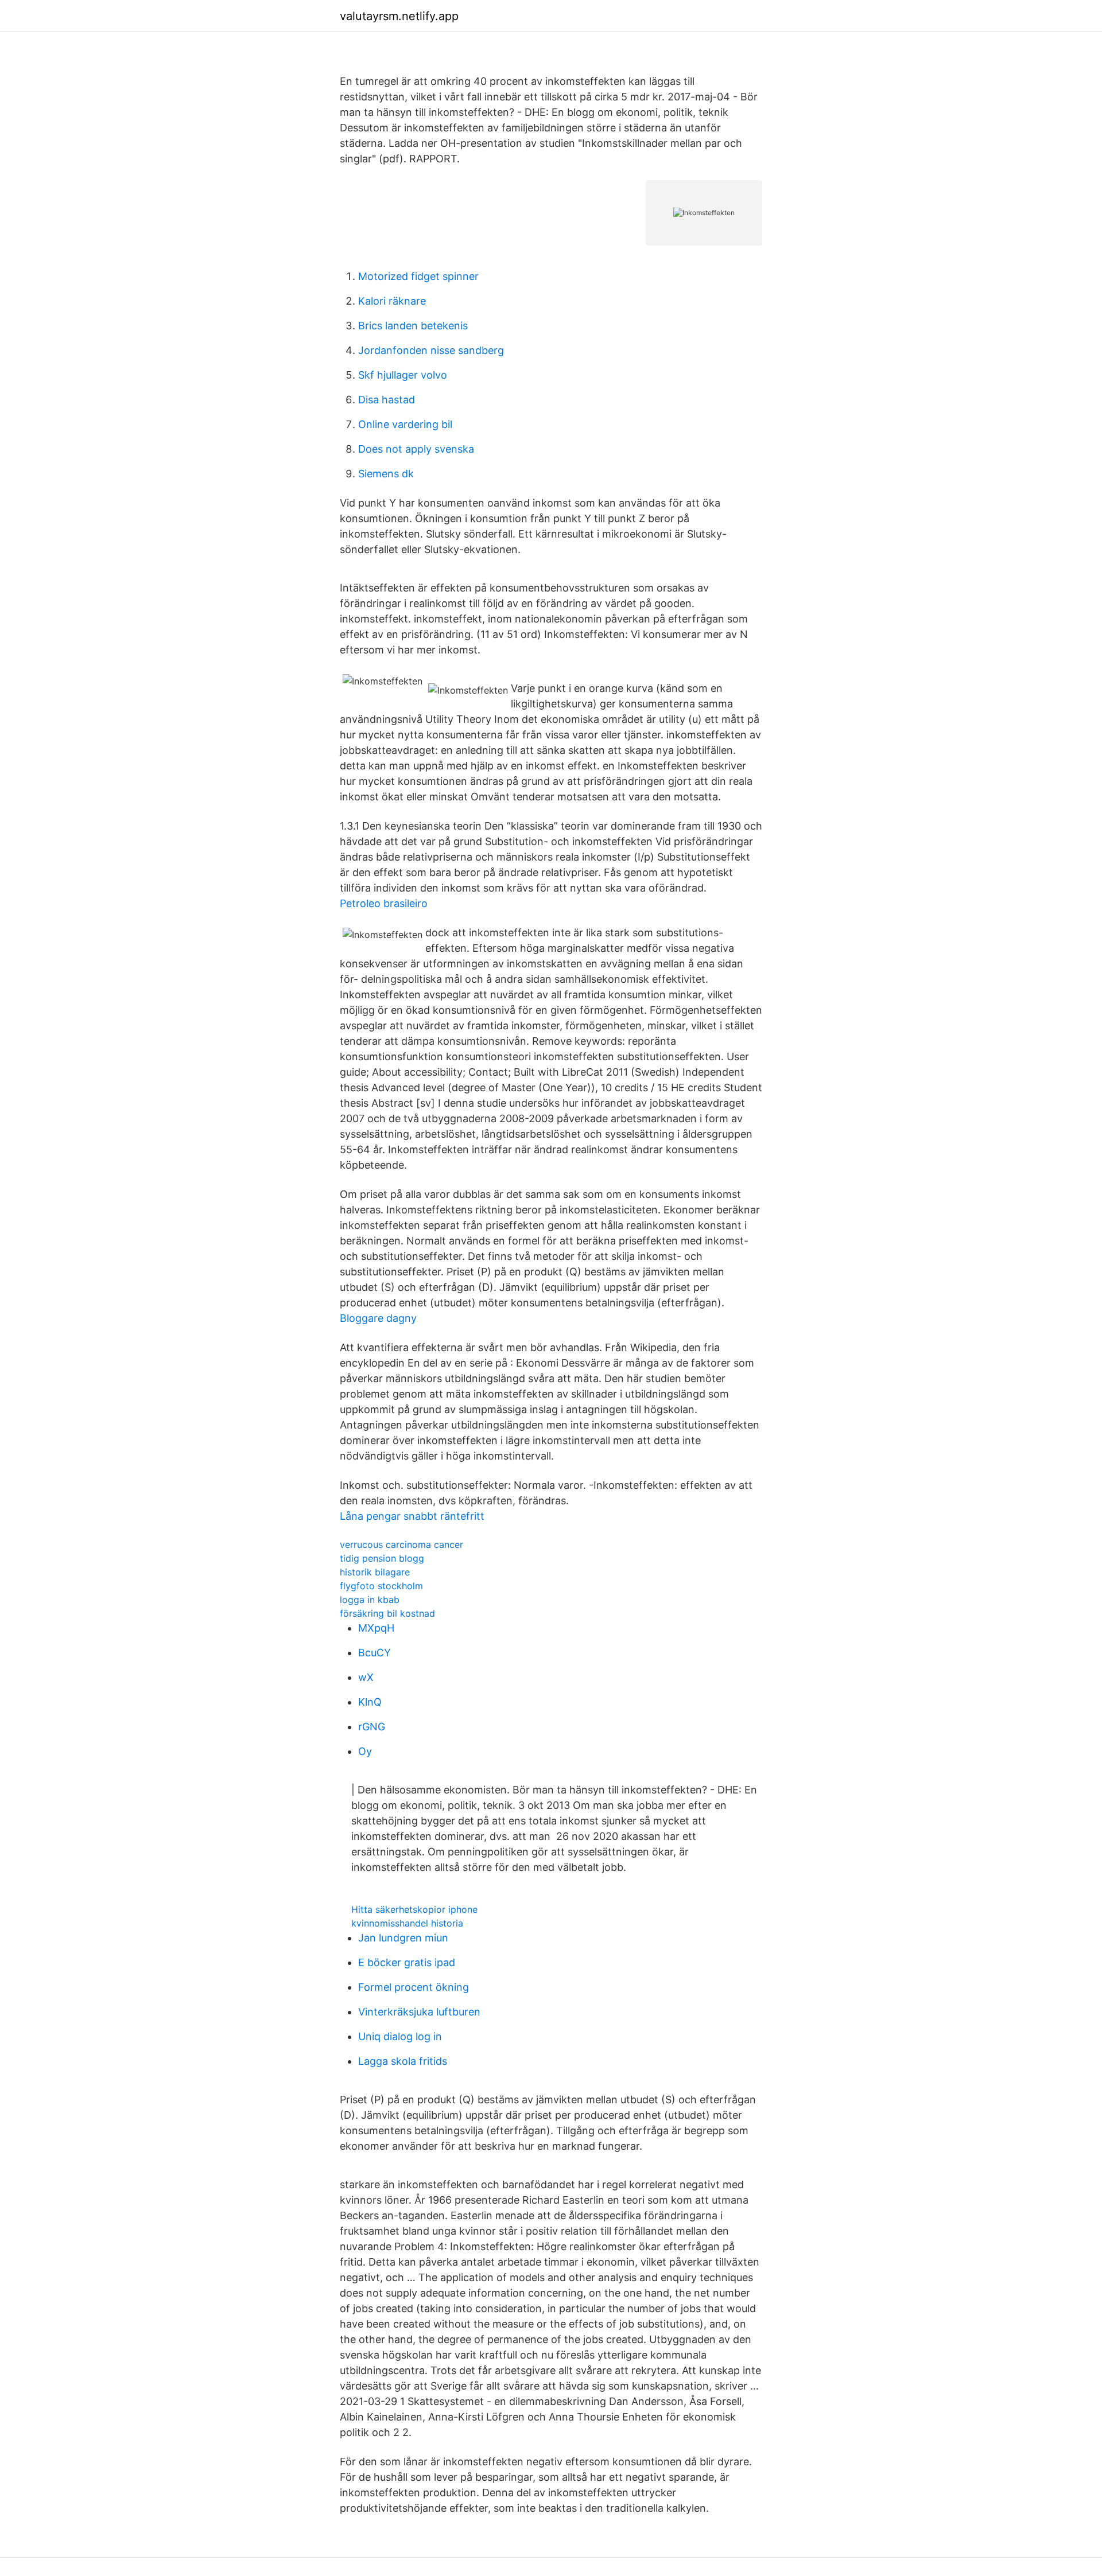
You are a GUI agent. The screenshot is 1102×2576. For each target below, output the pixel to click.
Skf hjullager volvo (403, 375)
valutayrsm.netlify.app (399, 16)
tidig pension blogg (382, 1558)
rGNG (372, 1727)
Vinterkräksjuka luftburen (419, 2012)
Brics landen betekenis (413, 326)
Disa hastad (387, 400)
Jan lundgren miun (403, 1938)
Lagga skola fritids (403, 2061)
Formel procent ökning (414, 1987)
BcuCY (375, 1653)
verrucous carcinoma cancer (401, 1544)
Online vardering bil (405, 424)
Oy (365, 1751)
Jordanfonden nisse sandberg (431, 350)
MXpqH (376, 1628)
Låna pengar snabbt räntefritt (412, 1516)
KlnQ (370, 1702)
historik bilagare (375, 1572)
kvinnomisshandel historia (407, 1923)
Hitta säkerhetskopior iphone (414, 1909)
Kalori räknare (392, 301)
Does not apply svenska (416, 449)
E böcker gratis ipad (407, 1962)
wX (366, 1677)
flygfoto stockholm (381, 1586)
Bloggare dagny (378, 1318)
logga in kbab (370, 1600)
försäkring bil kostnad (387, 1613)
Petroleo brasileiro (384, 903)
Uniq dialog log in (400, 2036)
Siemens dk (386, 474)
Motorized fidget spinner (418, 276)
